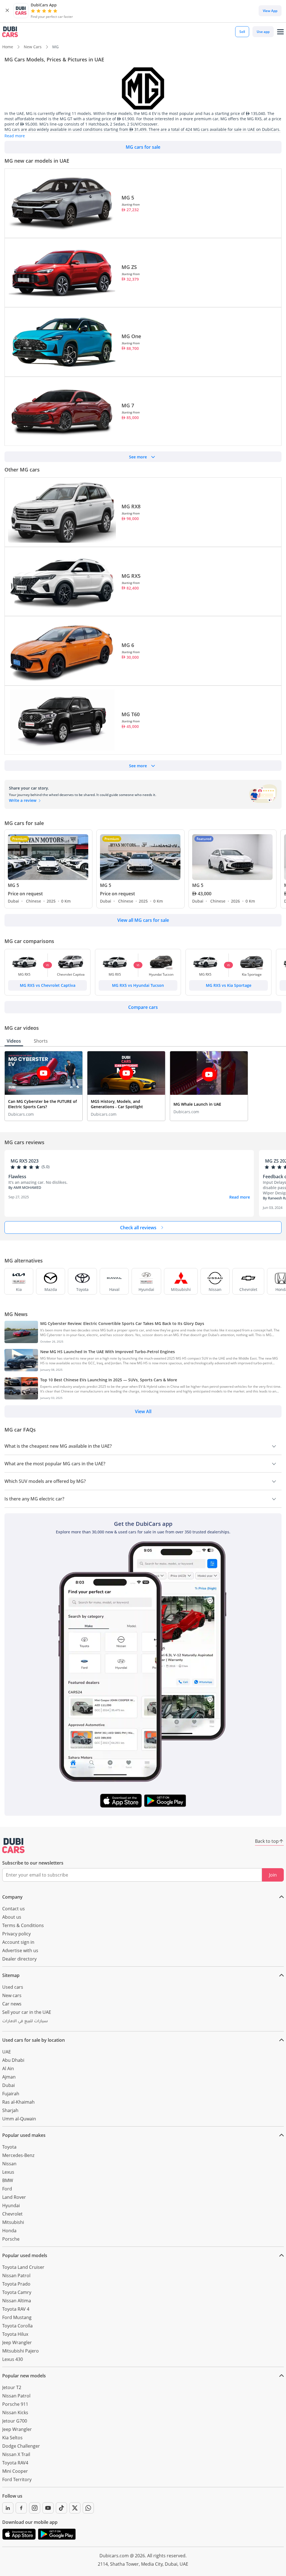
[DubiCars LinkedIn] (8, 2508)
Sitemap (11, 1975)
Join (273, 1875)
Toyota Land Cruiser (23, 2267)
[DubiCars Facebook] (21, 2508)
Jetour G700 (15, 2421)
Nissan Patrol (16, 2276)
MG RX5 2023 (25, 1161)
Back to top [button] (267, 1841)
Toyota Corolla (17, 2326)
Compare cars (143, 1007)
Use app (263, 32)
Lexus (8, 2172)
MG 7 (128, 405)
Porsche (11, 2239)
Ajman (9, 2077)
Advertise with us (20, 1950)
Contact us (14, 1909)
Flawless (17, 1177)
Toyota (9, 2147)
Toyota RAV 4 (16, 2309)
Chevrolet (12, 2214)
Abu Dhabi (13, 2060)
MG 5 (128, 198)
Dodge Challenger (21, 2446)
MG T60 (131, 714)
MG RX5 (131, 576)
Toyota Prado (16, 2284)
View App (270, 11)
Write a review (23, 800)
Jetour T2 (12, 2387)
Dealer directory (19, 1959)
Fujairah (11, 2094)
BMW (8, 2180)
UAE (7, 2052)
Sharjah (10, 2110)
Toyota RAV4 (15, 2463)
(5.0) (46, 1167)
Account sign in (18, 1942)
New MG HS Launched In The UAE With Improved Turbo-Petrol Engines (108, 1352)
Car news (12, 2004)
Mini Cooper (15, 2471)
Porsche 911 (15, 2404)
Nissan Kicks (15, 2413)
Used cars (13, 1987)
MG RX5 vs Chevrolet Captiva (48, 985)
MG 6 (128, 645)
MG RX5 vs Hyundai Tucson (138, 985)
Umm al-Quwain (19, 2119)
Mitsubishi (13, 2222)
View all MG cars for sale (143, 920)
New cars (12, 1995)
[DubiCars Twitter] (75, 2508)
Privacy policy (16, 1934)
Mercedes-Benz (18, 2155)
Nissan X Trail (16, 2454)
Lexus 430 (13, 2359)
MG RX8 (131, 506)
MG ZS (129, 267)
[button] (7, 11)
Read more (240, 1197)
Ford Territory (17, 2479)
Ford (7, 2189)
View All (143, 1411)
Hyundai (11, 2205)
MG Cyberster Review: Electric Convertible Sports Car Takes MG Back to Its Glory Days (122, 1323)
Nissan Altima (17, 2301)
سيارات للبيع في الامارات (25, 2022)
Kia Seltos (12, 2438)
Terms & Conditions (23, 1925)
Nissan (9, 2164)
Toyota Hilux (15, 2334)
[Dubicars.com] (13, 1846)
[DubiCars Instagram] (35, 2508)
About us (12, 1917)
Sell (242, 32)
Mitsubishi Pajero (21, 2351)
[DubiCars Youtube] (48, 2508)
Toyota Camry (17, 2292)
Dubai (9, 2085)
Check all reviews (138, 1228)
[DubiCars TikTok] (61, 2508)
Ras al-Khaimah (18, 2102)
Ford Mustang (17, 2317)
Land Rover (14, 2197)
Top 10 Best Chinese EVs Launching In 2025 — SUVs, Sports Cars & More (109, 1380)
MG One (131, 336)
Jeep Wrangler (17, 2342)
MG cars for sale (143, 147)
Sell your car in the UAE (27, 2012)
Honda (9, 2231)
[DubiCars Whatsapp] (88, 2508)
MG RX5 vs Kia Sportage (229, 985)
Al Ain (8, 2069)
